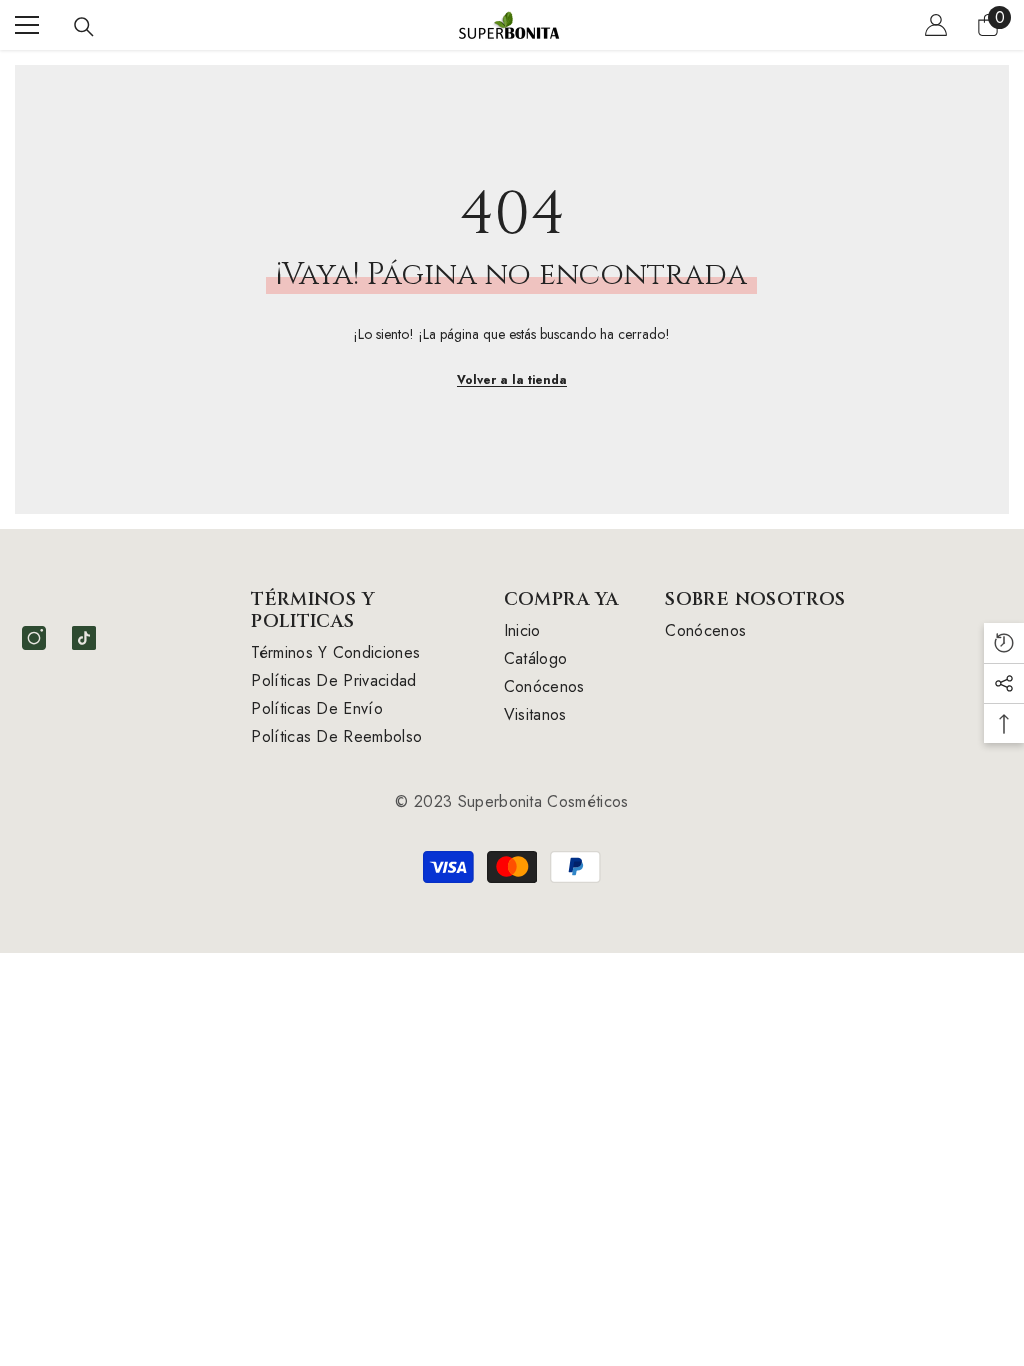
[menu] (27, 25)
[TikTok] (84, 638)
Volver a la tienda (512, 380)
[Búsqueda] (84, 27)
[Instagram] (34, 638)
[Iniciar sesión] (936, 25)
